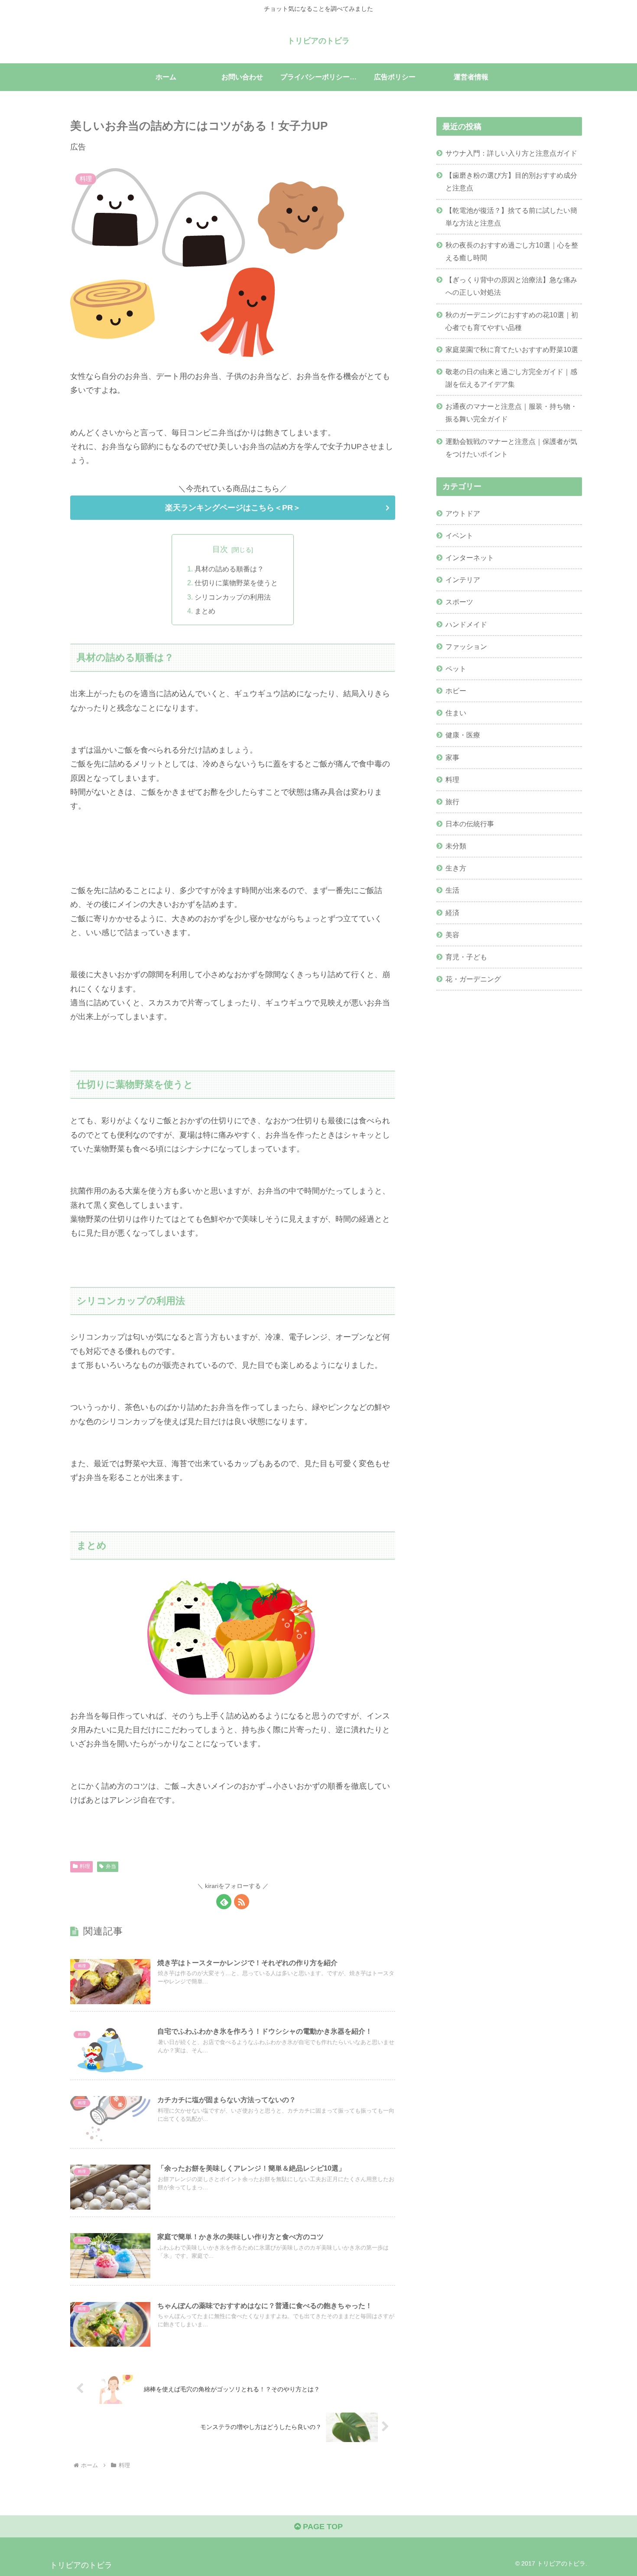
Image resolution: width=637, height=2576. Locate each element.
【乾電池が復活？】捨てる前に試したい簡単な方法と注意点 (511, 217)
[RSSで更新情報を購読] (242, 1902)
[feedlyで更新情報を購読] (224, 1902)
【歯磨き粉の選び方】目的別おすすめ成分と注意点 (511, 181)
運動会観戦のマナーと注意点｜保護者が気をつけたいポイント (511, 448)
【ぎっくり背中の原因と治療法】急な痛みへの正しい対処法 (511, 286)
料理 (85, 1866)
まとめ (205, 611)
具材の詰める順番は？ (229, 569)
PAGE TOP (322, 2527)
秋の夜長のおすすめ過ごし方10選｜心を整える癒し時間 (512, 251)
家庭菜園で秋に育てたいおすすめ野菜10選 (512, 349)
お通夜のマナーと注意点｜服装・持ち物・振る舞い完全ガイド (511, 412)
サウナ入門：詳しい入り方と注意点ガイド (511, 153)
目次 (220, 549)
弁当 (111, 1866)
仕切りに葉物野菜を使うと (236, 583)
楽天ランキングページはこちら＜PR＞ (233, 508)
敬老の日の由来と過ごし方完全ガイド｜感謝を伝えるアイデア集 (511, 378)
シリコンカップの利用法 (233, 597)
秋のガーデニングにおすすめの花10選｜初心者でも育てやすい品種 (512, 321)
